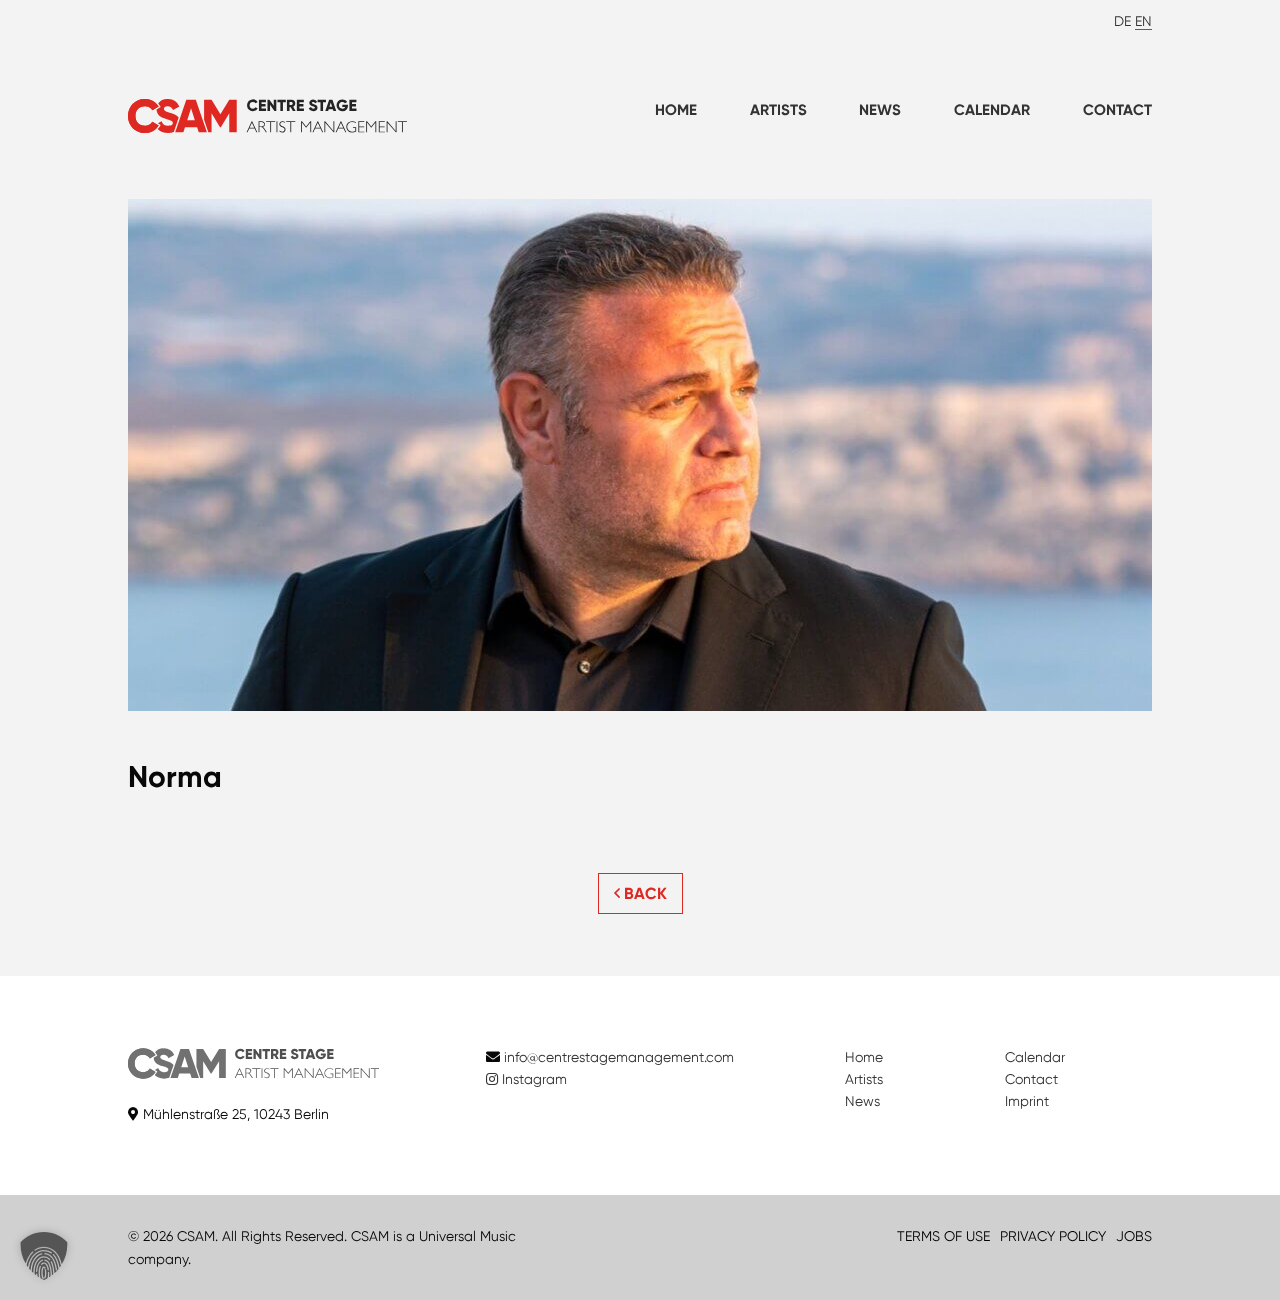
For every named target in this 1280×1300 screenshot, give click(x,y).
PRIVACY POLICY (1053, 1236)
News (880, 110)
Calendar (992, 110)
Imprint (1027, 1101)
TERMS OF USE (943, 1236)
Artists (778, 110)
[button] (44, 1256)
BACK (643, 893)
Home (676, 110)
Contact (1117, 110)
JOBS (1134, 1236)
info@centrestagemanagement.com (619, 1057)
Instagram (532, 1079)
